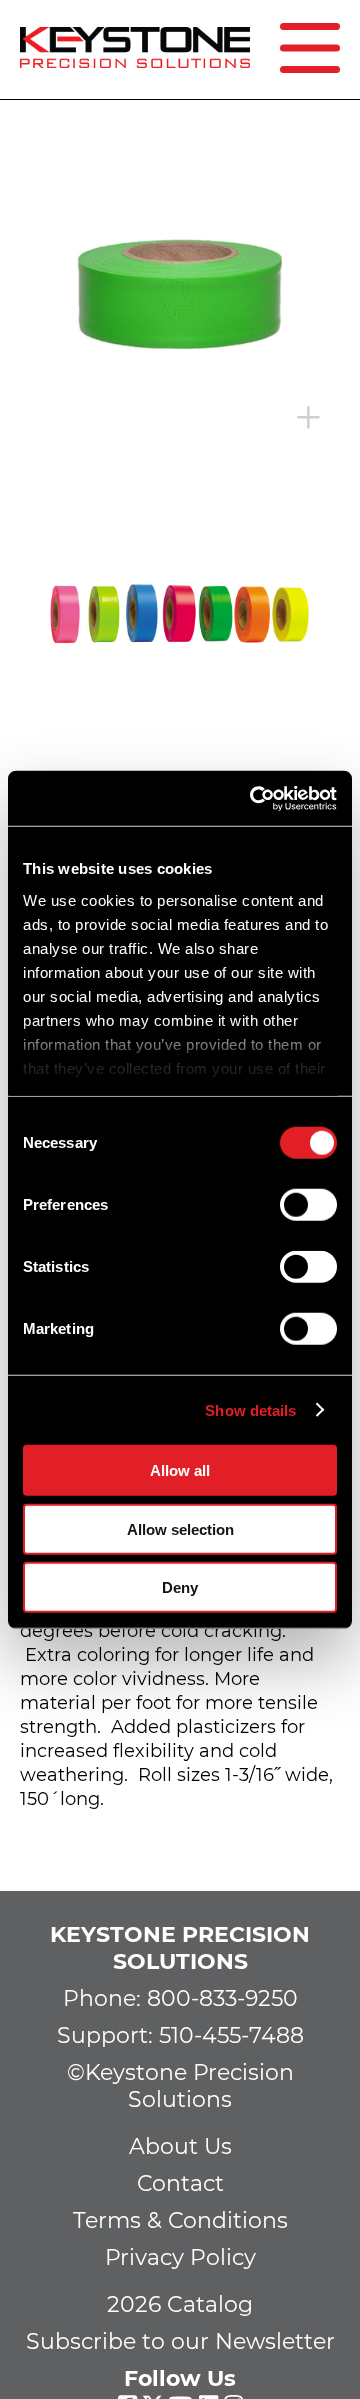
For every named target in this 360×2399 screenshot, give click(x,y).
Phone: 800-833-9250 (180, 1998)
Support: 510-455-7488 (180, 2035)
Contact (180, 2183)
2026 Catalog (180, 2304)
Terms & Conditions (180, 2220)
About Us (180, 2146)
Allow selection (180, 1528)
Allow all (180, 1470)
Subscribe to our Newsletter (180, 2341)
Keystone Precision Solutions (180, 1948)
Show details (250, 1409)
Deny (180, 1587)
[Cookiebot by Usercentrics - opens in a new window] (254, 798)
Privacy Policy (180, 2257)
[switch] (308, 1205)
